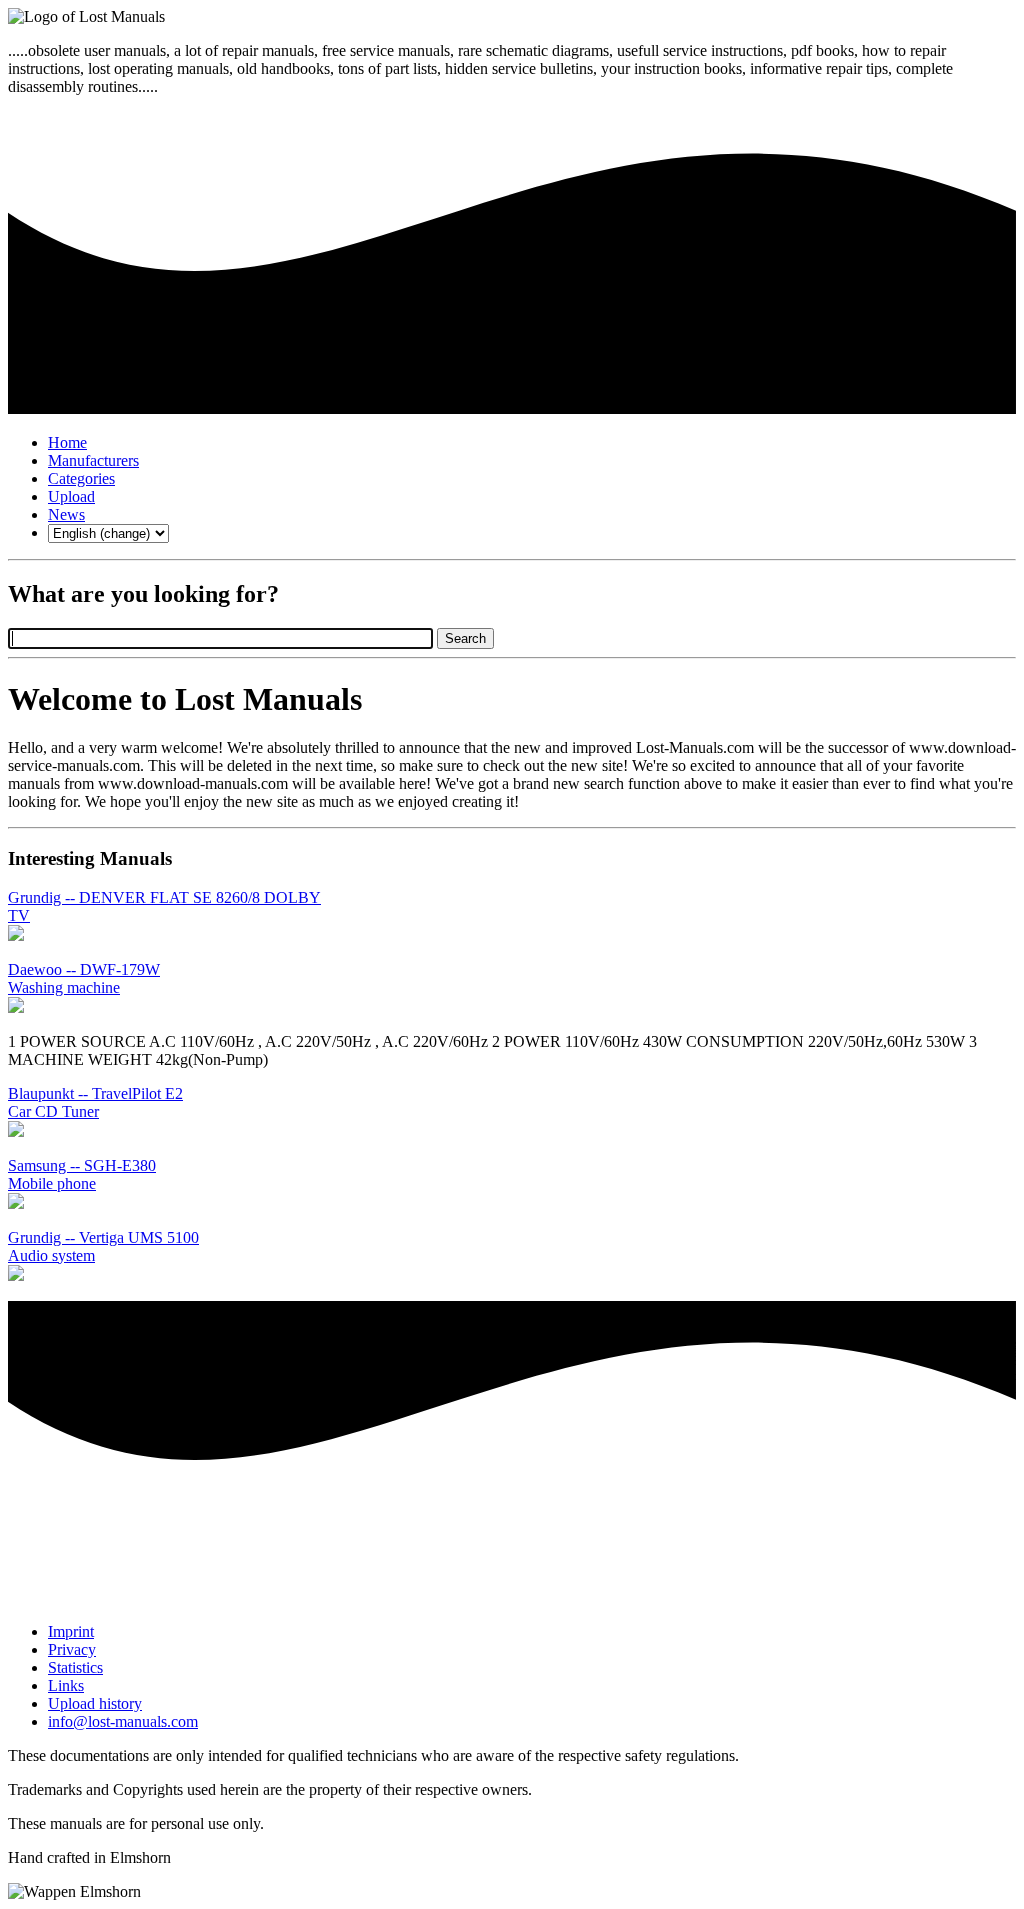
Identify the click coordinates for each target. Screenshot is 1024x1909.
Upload (71, 496)
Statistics (75, 1667)
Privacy (72, 1649)
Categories (81, 478)
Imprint (71, 1631)
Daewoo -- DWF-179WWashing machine (84, 978)
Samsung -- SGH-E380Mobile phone (82, 1174)
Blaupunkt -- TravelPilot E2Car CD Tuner (95, 1102)
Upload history (95, 1703)
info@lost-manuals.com (123, 1721)
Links (66, 1685)
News (66, 514)
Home (67, 442)
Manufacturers (93, 460)
